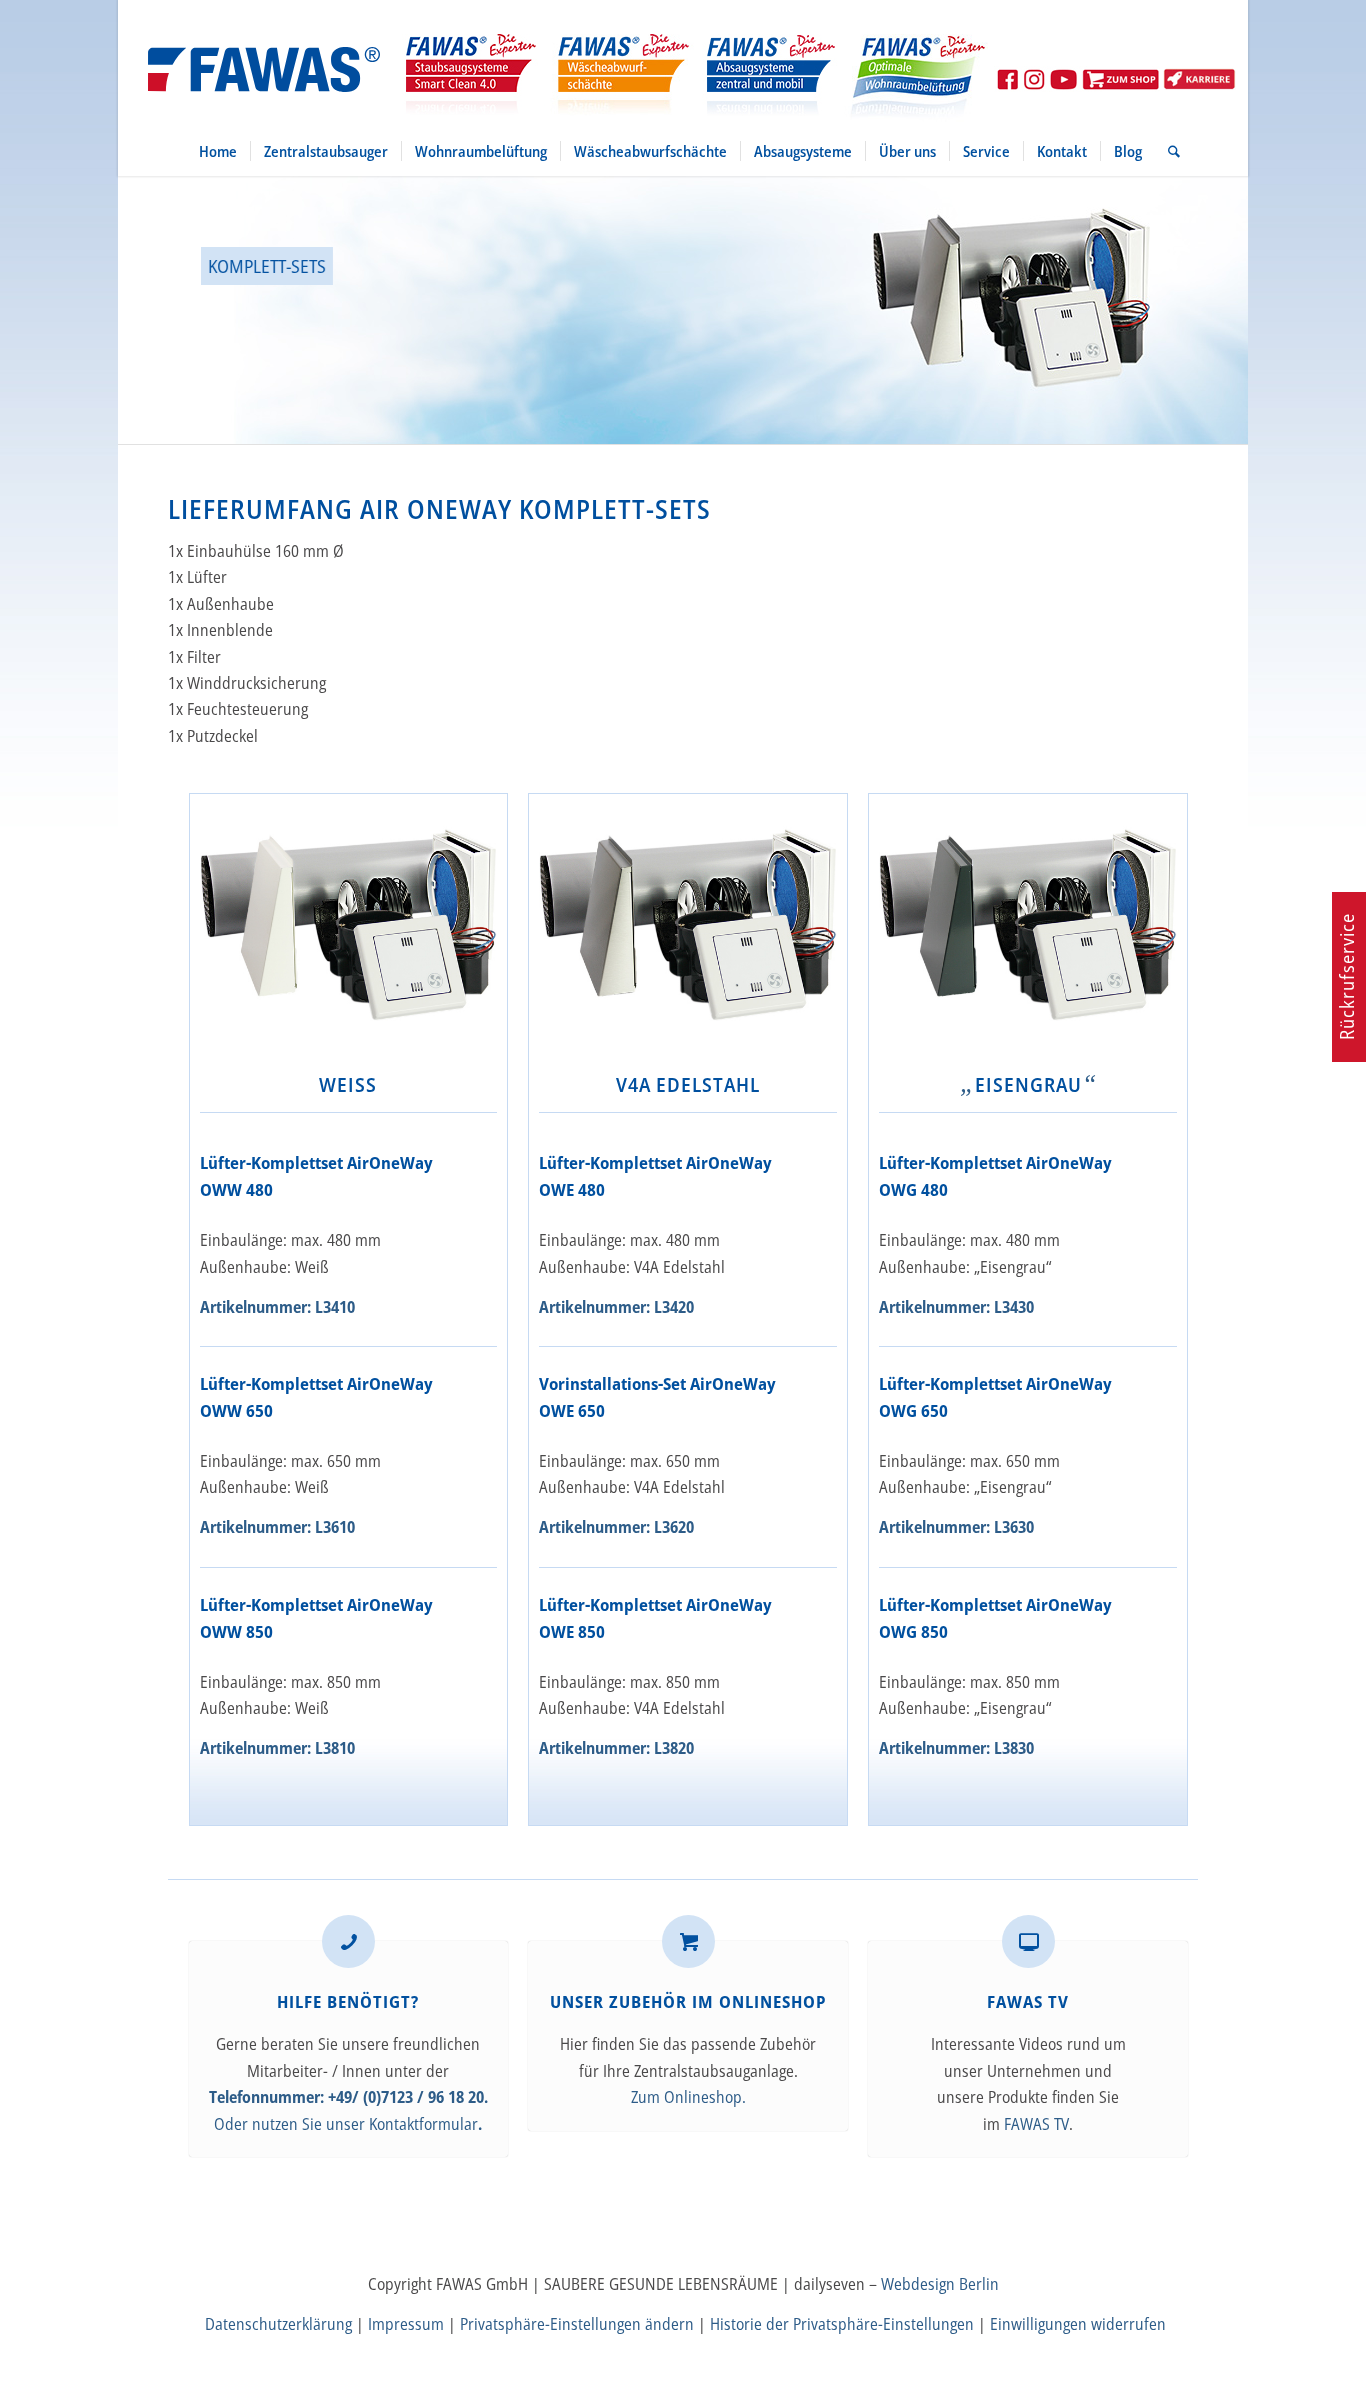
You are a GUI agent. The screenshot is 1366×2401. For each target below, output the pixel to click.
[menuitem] (218, 151)
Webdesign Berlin (940, 2284)
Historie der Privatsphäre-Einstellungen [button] (842, 2324)
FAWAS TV (1036, 2124)
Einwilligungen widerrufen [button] (1078, 2324)
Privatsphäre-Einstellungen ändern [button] (577, 2324)
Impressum (406, 2324)
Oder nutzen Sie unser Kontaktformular (346, 2124)
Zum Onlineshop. (688, 2097)
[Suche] (1167, 151)
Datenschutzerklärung (278, 2324)
